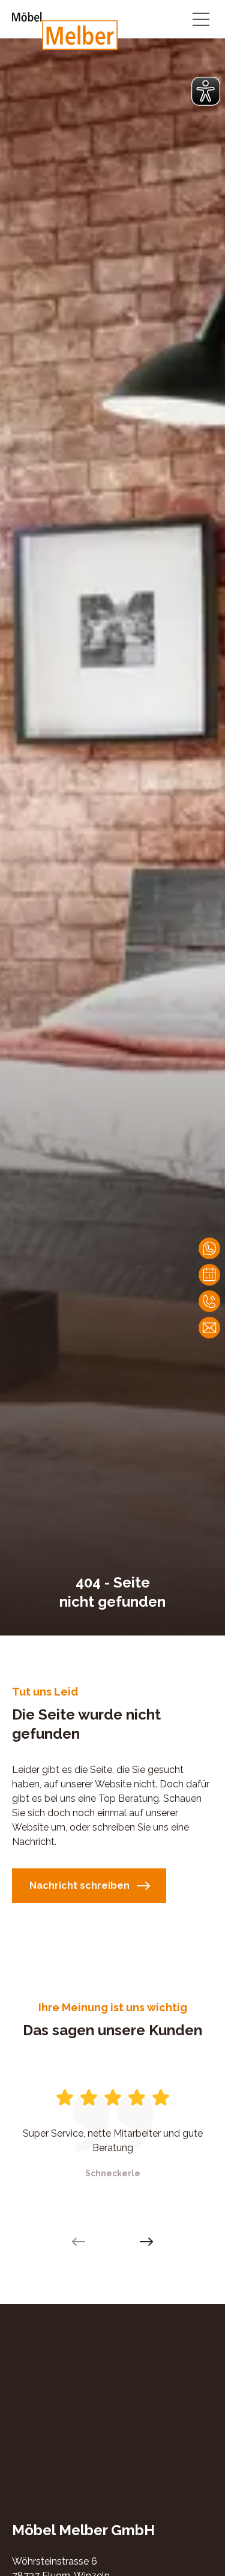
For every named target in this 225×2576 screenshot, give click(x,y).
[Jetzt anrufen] (209, 1301)
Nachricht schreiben (79, 1885)
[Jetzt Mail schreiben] (209, 1328)
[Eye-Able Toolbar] (206, 91)
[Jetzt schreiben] (209, 1248)
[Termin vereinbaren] (209, 1275)
